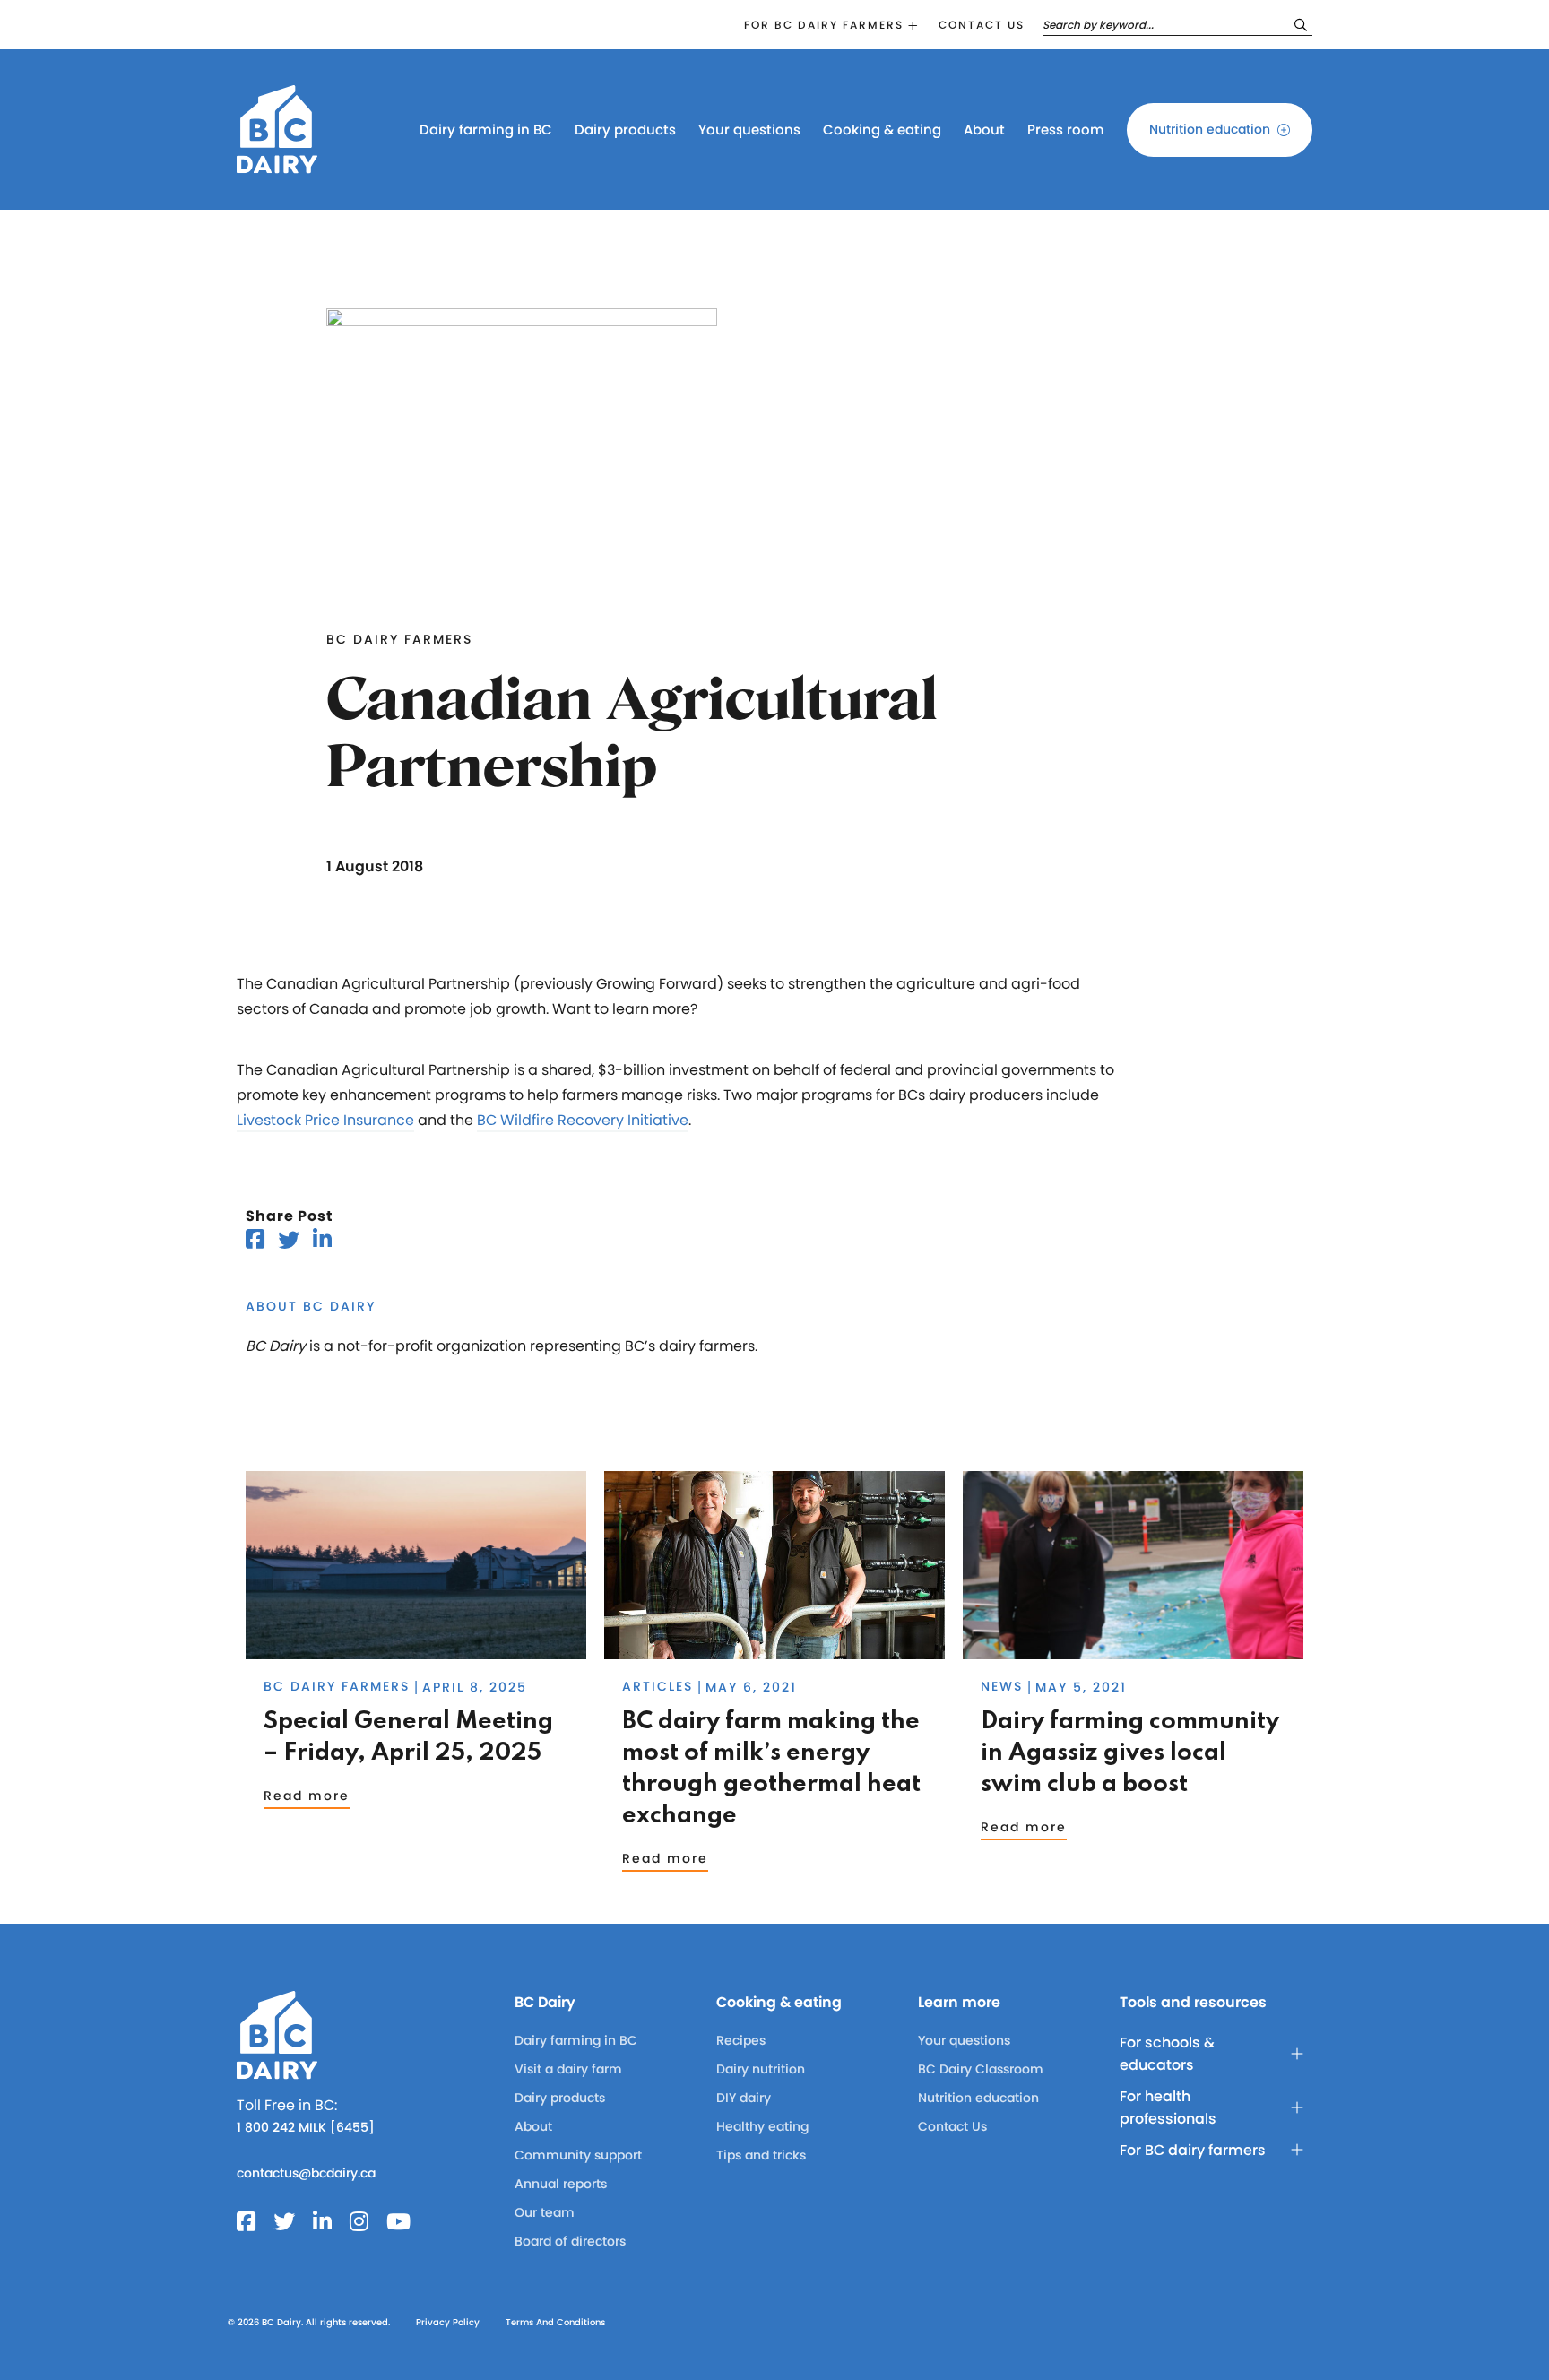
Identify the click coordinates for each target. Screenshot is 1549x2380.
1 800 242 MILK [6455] (306, 2127)
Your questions (749, 130)
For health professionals (1168, 2107)
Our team (545, 2212)
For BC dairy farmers (824, 25)
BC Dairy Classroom (981, 2069)
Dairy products (625, 130)
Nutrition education (1210, 129)
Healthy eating (762, 2126)
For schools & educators (1167, 2054)
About (984, 130)
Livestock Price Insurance (325, 1120)
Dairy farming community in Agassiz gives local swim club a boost (1130, 1753)
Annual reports (561, 2184)
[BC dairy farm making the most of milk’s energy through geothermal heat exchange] (774, 1651)
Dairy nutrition (761, 2069)
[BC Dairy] (277, 165)
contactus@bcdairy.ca (306, 2173)
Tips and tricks (761, 2155)
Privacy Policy (448, 2322)
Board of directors (570, 2241)
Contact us (982, 25)
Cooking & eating (882, 130)
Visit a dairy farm (568, 2069)
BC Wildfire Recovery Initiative (583, 1120)
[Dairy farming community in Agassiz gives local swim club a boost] (1133, 1651)
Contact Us (952, 2126)
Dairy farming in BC (486, 130)
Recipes (741, 2040)
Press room (1066, 130)
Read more (307, 1796)
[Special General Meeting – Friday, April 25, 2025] (416, 1651)
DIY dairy (744, 2098)
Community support (578, 2155)
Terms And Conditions (555, 2322)
